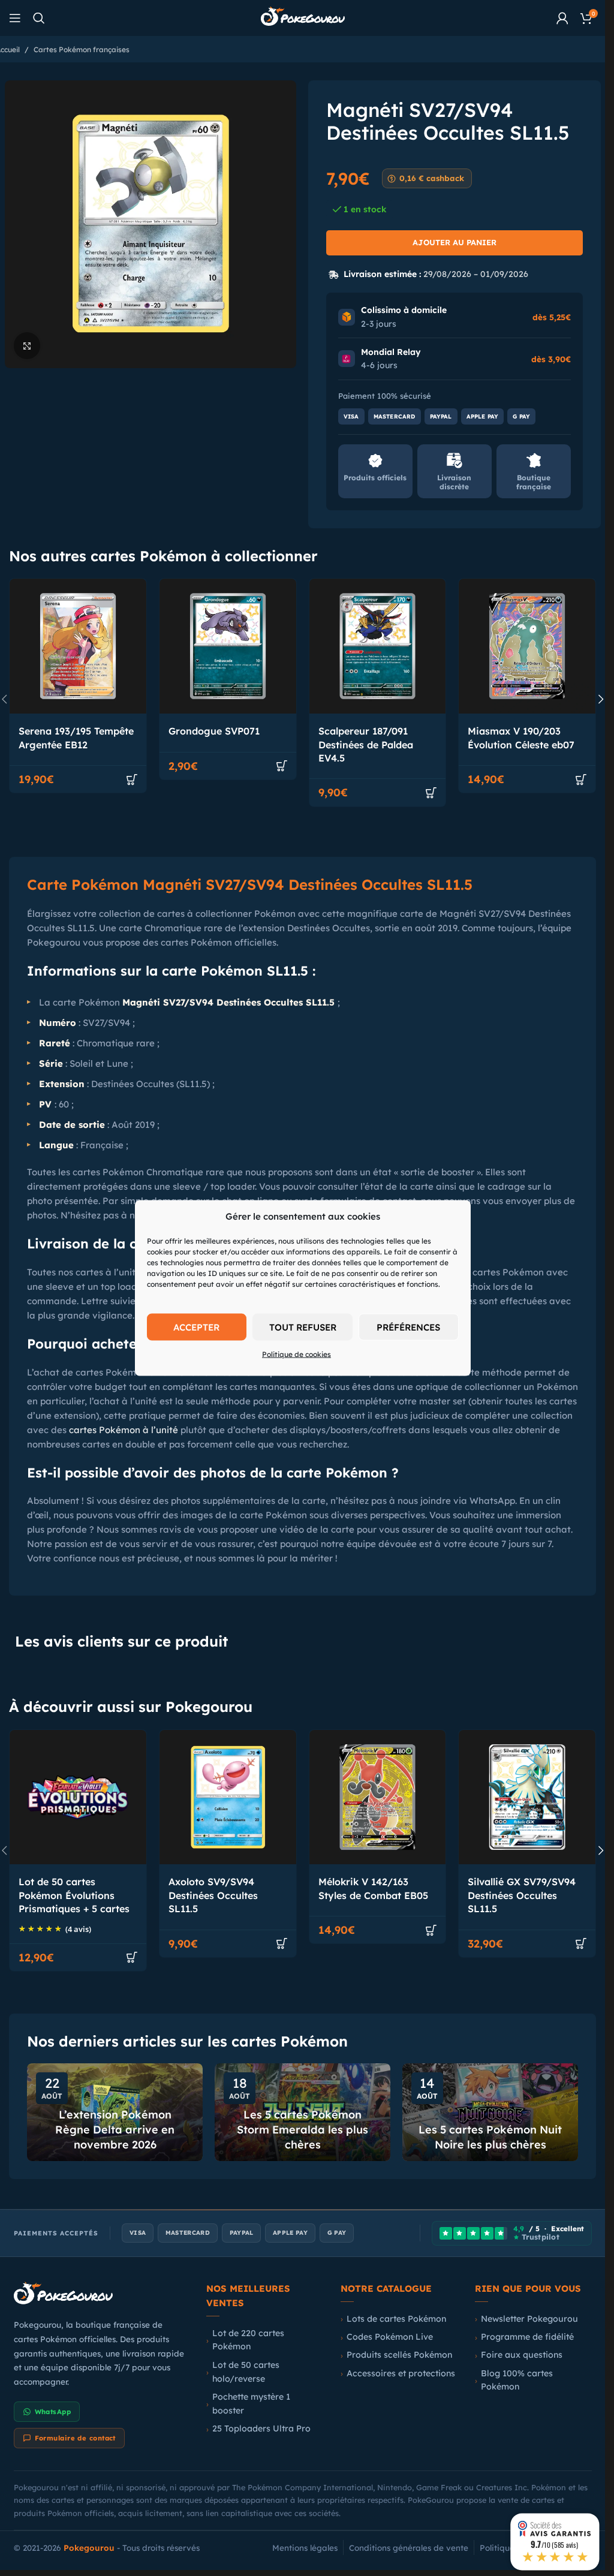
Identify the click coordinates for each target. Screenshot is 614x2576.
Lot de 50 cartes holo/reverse (246, 2372)
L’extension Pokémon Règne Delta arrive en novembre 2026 (115, 2130)
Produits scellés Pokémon (399, 2355)
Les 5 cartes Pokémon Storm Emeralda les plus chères (303, 2130)
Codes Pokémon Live (390, 2337)
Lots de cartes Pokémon (396, 2319)
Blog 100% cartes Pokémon (517, 2380)
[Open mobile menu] (15, 18)
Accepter (196, 1327)
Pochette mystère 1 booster (251, 2404)
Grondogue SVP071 (214, 731)
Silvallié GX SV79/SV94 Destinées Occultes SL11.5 (522, 1895)
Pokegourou (89, 2548)
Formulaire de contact (75, 2438)
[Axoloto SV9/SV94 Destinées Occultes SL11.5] (228, 1797)
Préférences (408, 1327)
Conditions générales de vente (409, 2548)
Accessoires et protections (401, 2373)
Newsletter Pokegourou (529, 2319)
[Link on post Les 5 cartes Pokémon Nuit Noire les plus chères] (490, 2112)
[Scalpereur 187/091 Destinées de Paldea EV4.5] (378, 646)
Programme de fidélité (527, 2337)
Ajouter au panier (455, 242)
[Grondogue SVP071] (228, 646)
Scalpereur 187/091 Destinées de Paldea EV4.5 (366, 744)
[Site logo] (303, 17)
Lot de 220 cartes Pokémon (248, 2340)
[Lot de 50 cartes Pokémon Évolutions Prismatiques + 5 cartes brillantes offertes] (78, 1797)
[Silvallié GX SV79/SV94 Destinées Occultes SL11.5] (527, 1797)
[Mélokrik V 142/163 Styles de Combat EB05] (378, 1797)
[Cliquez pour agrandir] (27, 346)
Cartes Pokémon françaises (82, 49)
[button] (132, 780)
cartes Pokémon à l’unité (124, 1430)
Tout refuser (303, 1327)
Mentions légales (305, 2548)
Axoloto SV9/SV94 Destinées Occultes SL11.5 (213, 1895)
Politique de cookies (297, 1354)
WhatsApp (53, 2412)
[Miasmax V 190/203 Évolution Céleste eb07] (527, 646)
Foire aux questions (522, 2355)
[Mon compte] (562, 18)
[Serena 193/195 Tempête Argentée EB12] (78, 646)
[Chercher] (39, 18)
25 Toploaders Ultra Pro (261, 2428)
